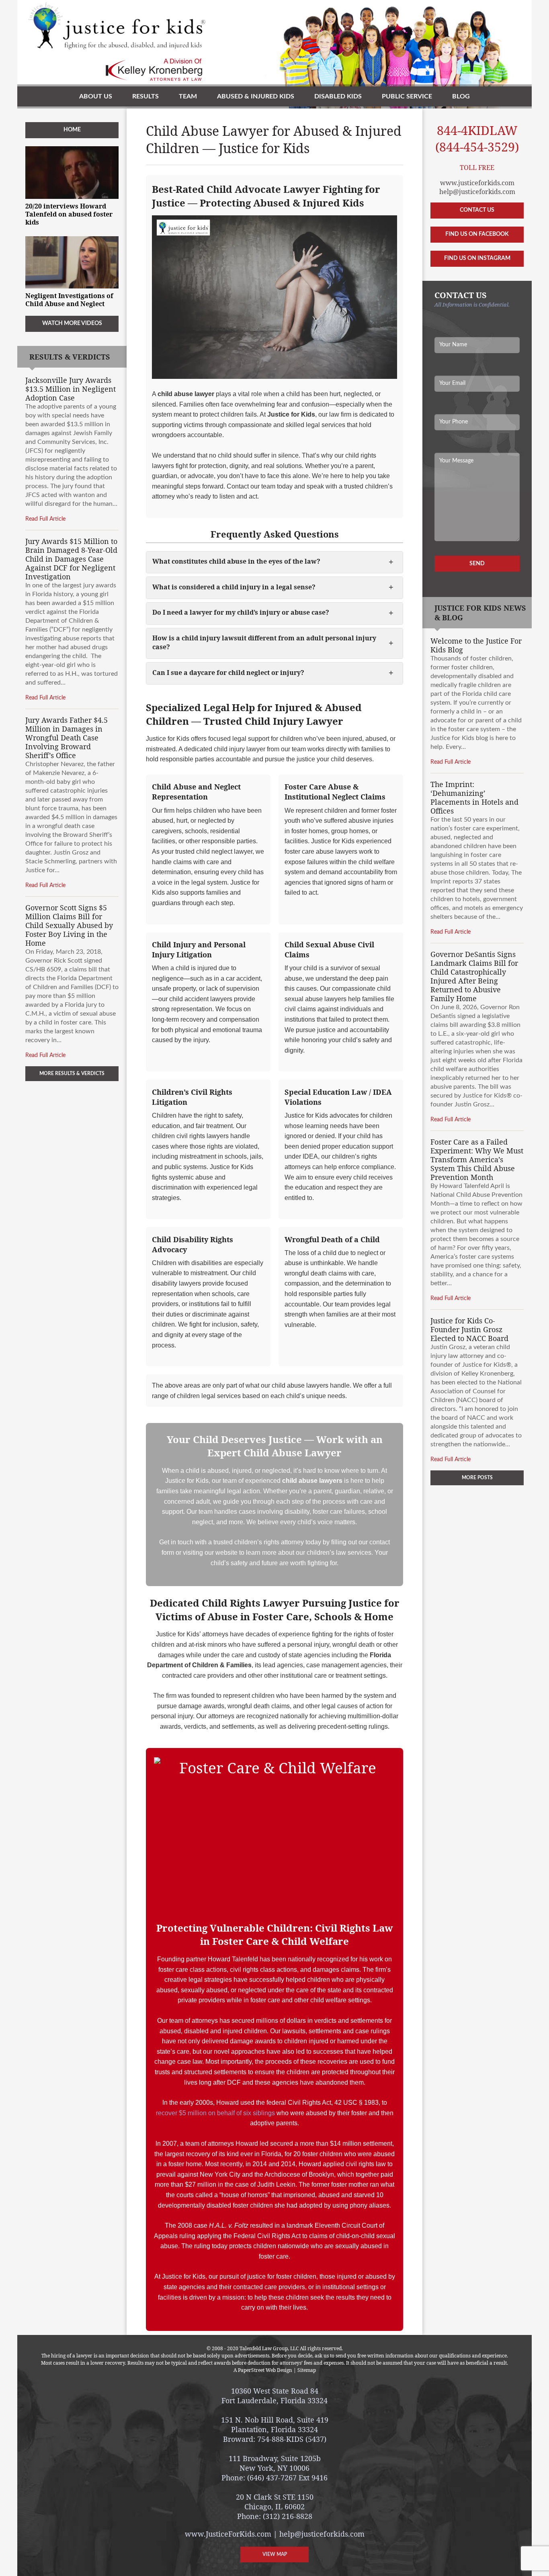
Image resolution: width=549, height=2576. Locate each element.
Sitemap (307, 2370)
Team (188, 96)
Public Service (407, 96)
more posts (477, 1478)
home (72, 130)
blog (461, 96)
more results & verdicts (72, 1073)
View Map (275, 2554)
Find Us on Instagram (477, 258)
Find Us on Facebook (477, 234)
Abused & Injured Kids (256, 96)
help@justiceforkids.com (477, 192)
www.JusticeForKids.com (228, 2534)
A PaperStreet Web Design (263, 2370)
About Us (96, 96)
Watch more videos (72, 323)
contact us (477, 210)
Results (145, 96)
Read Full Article (45, 519)
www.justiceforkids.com (477, 183)
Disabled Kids (338, 96)
